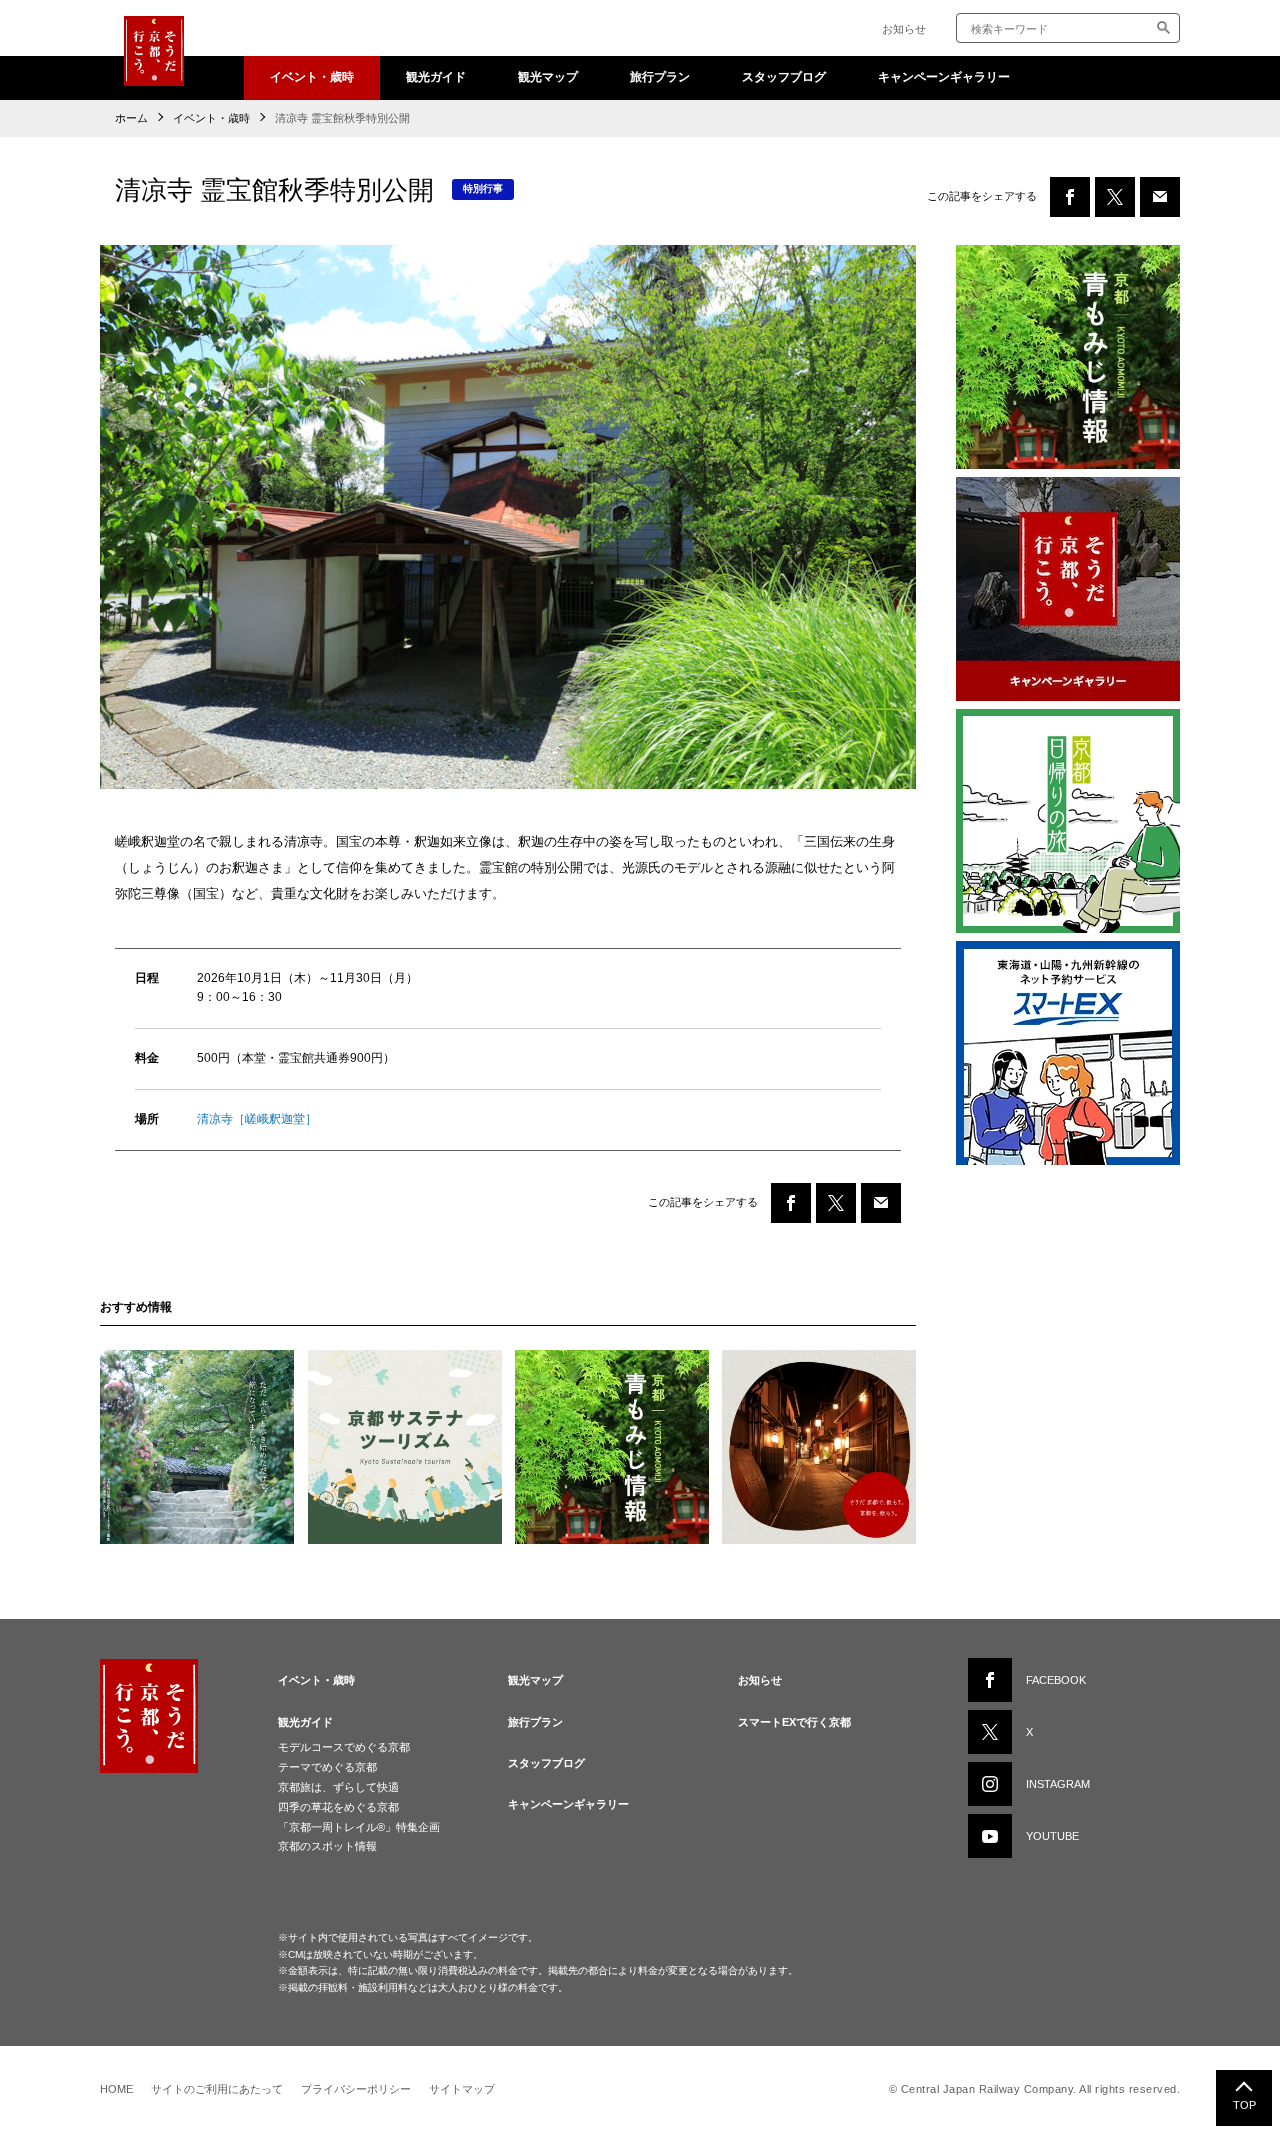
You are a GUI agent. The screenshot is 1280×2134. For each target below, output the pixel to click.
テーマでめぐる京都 (327, 1767)
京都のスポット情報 (327, 1846)
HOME (116, 2089)
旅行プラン (660, 77)
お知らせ (904, 29)
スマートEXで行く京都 (794, 1722)
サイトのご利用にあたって (217, 2089)
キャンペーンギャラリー (944, 77)
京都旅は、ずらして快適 (338, 1787)
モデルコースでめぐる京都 (344, 1747)
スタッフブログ (784, 77)
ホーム (131, 118)
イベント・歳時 (312, 77)
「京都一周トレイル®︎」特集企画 (359, 1827)
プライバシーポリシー (356, 2089)
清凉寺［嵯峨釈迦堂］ (257, 1119)
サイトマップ (462, 2089)
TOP (1244, 2105)
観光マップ (548, 77)
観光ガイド (436, 77)
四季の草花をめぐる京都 (338, 1807)
